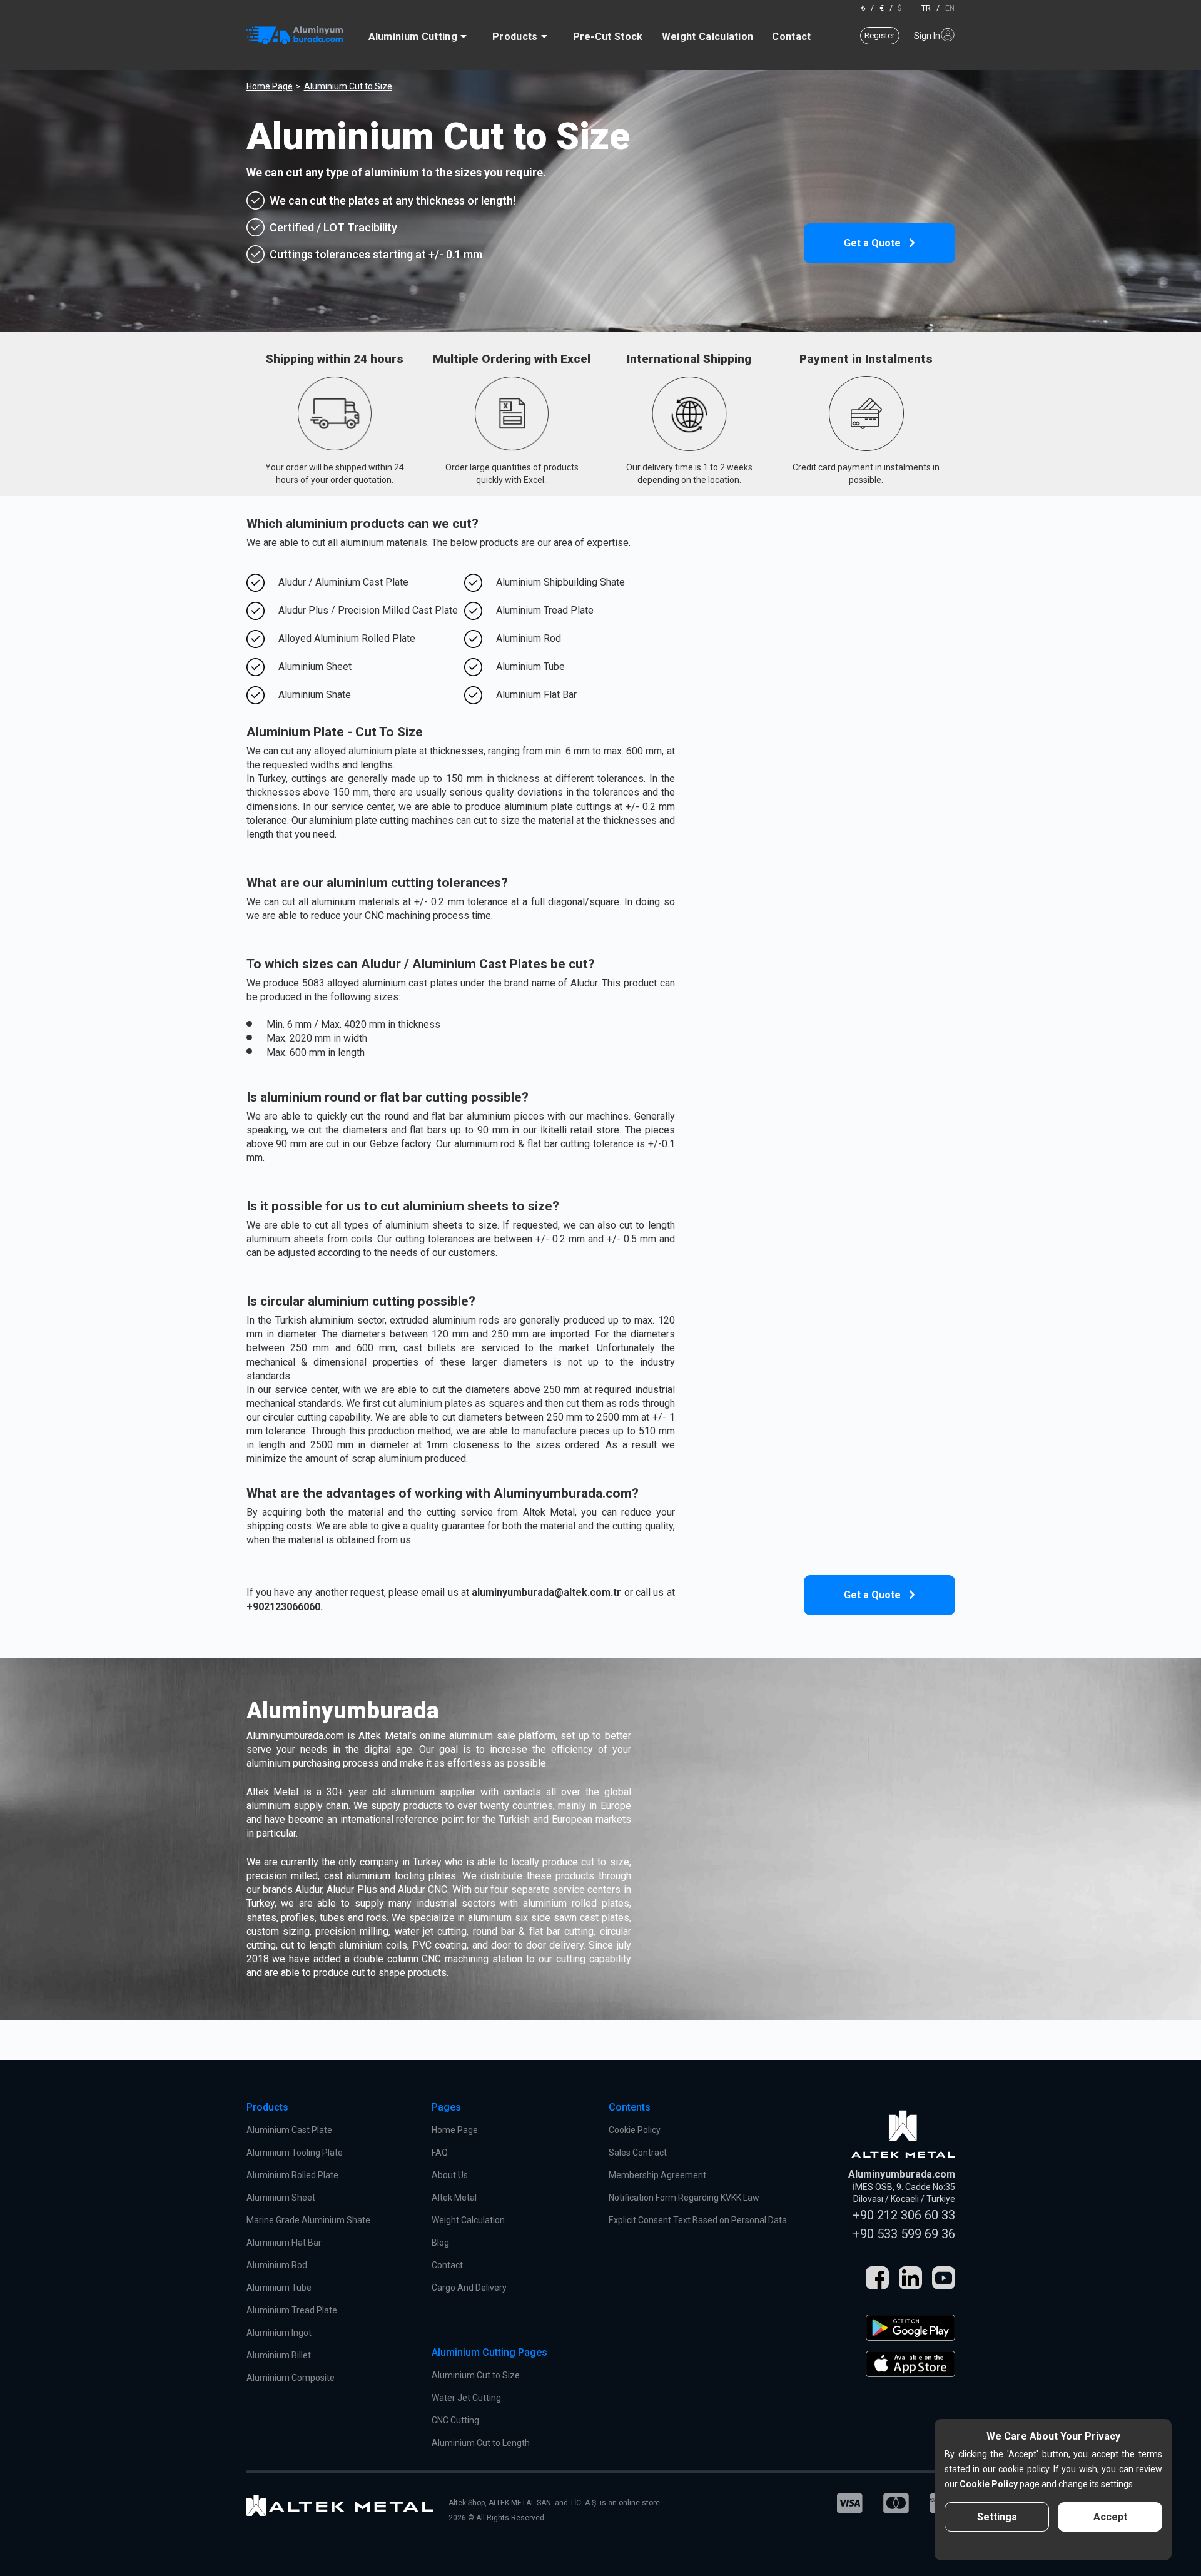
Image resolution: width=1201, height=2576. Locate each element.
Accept (1110, 2517)
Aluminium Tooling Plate (295, 2153)
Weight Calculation (708, 37)
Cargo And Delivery (469, 2288)
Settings (997, 2517)
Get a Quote (874, 243)
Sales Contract (638, 2153)
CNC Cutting (455, 2420)
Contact (791, 37)
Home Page (270, 86)
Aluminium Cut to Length (481, 2443)
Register (879, 35)
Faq (440, 2153)
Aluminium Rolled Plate (292, 2175)
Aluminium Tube (279, 2288)
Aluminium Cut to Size (476, 2375)
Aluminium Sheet (281, 2198)
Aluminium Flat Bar (284, 2243)
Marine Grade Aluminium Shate (308, 2220)
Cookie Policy (635, 2130)
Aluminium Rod (277, 2265)
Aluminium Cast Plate (289, 2130)
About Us (450, 2175)
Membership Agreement (657, 2175)
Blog (440, 2243)
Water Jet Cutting (466, 2398)
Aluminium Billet (279, 2355)
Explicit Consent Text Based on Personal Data (698, 2220)
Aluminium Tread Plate (292, 2310)
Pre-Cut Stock (608, 37)
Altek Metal (454, 2198)
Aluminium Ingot (279, 2333)
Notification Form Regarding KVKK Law (684, 2198)
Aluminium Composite (291, 2378)
